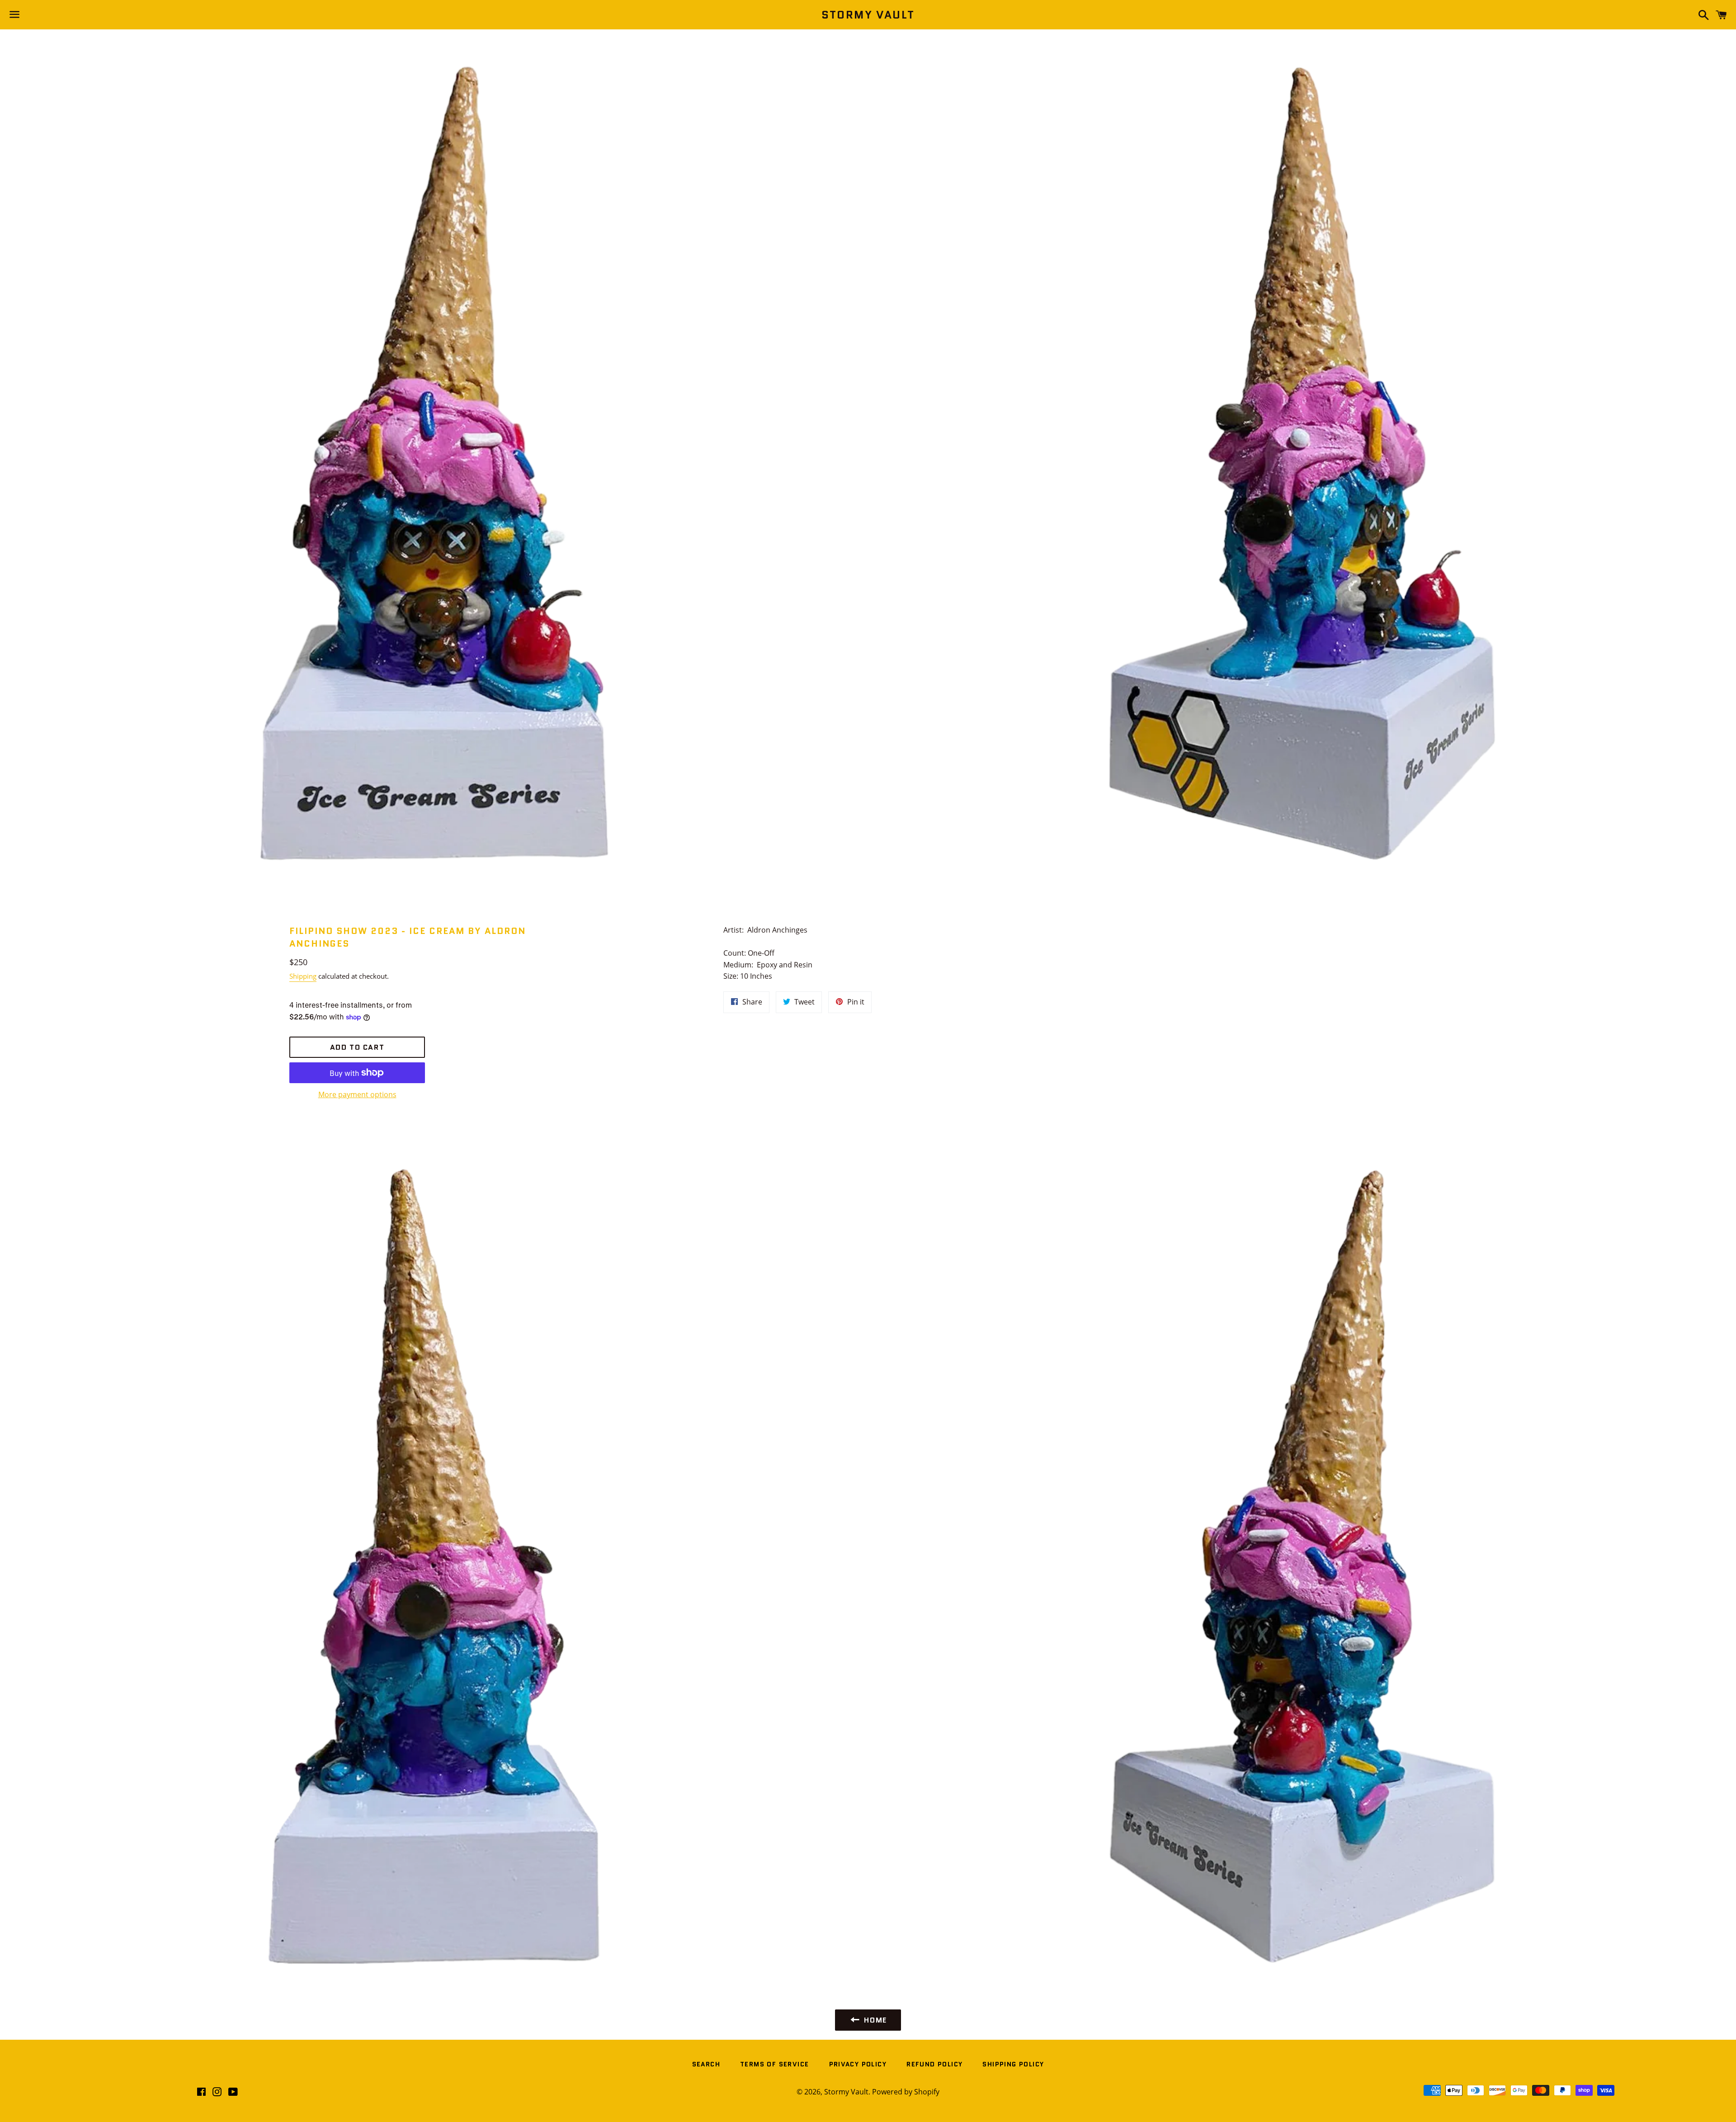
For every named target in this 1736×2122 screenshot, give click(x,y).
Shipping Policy (1013, 2064)
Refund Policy (934, 2064)
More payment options (357, 1094)
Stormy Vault (868, 15)
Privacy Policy (858, 2064)
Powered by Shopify (906, 2092)
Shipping (303, 976)
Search (706, 2064)
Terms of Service (774, 2064)
